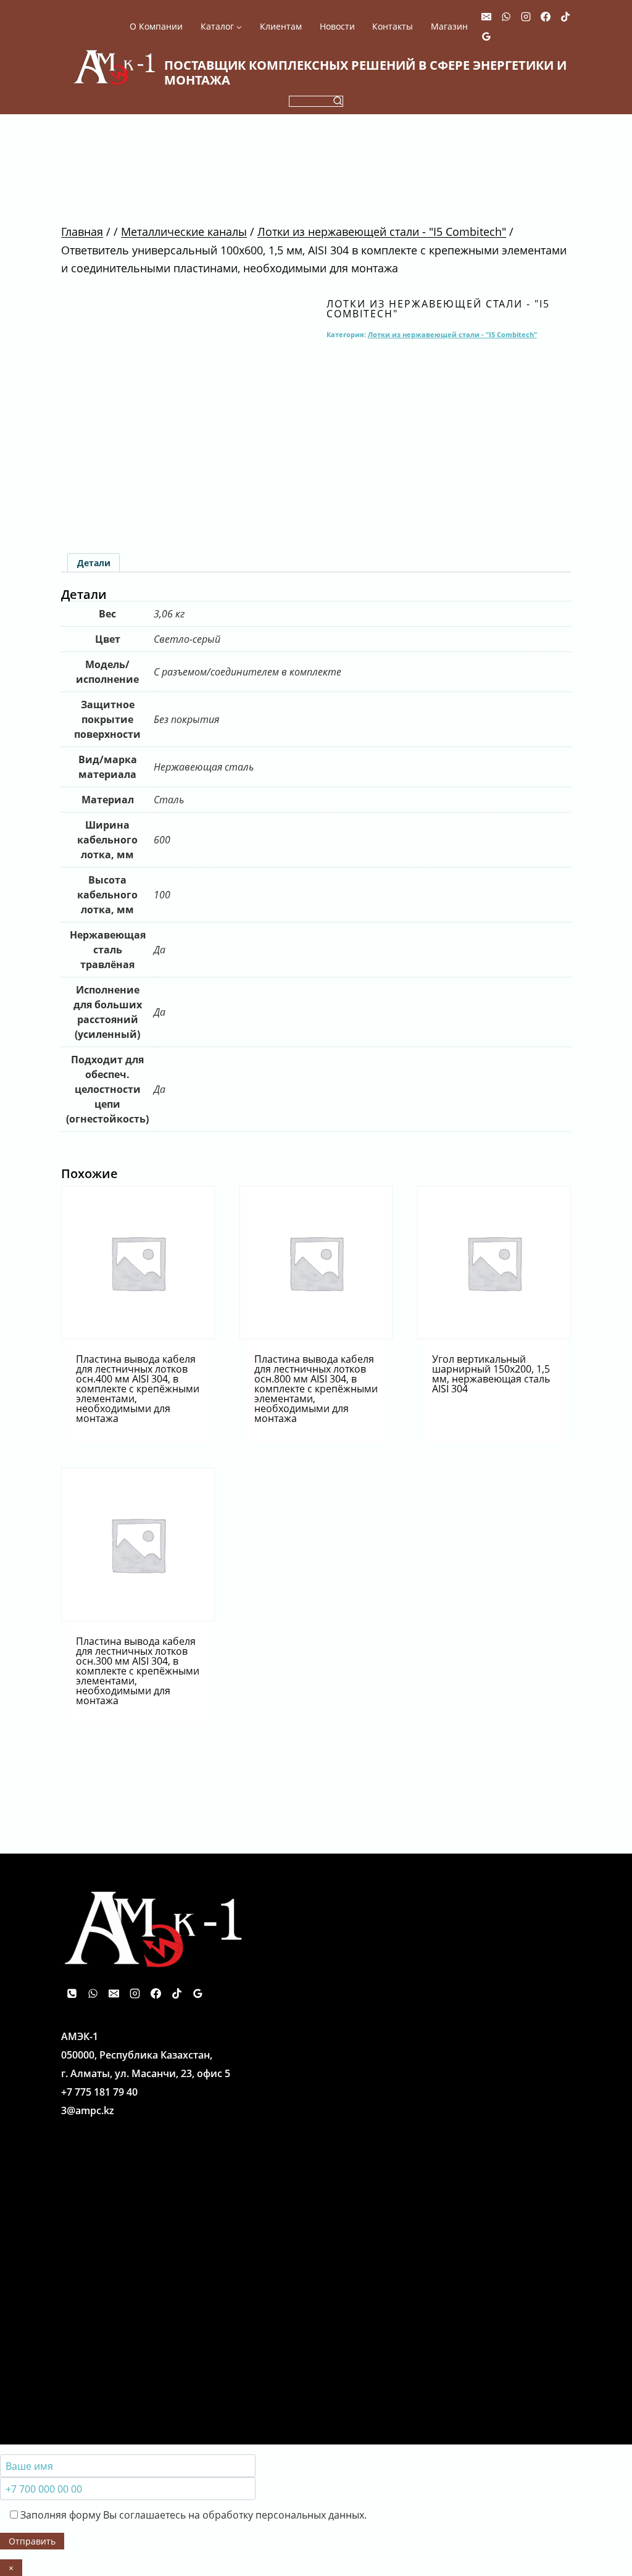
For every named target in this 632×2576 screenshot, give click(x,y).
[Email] (486, 17)
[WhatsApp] (506, 17)
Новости (337, 27)
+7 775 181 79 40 (99, 2092)
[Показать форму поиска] (316, 101)
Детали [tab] (94, 563)
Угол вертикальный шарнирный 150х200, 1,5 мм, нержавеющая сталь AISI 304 (491, 1374)
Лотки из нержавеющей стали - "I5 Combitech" (438, 309)
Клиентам (281, 27)
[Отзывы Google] (486, 36)
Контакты (393, 27)
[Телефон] (72, 1993)
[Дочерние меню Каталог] (221, 27)
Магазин (449, 27)
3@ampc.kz (88, 2110)
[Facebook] (546, 17)
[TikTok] (565, 17)
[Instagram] (526, 17)
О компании (156, 27)
